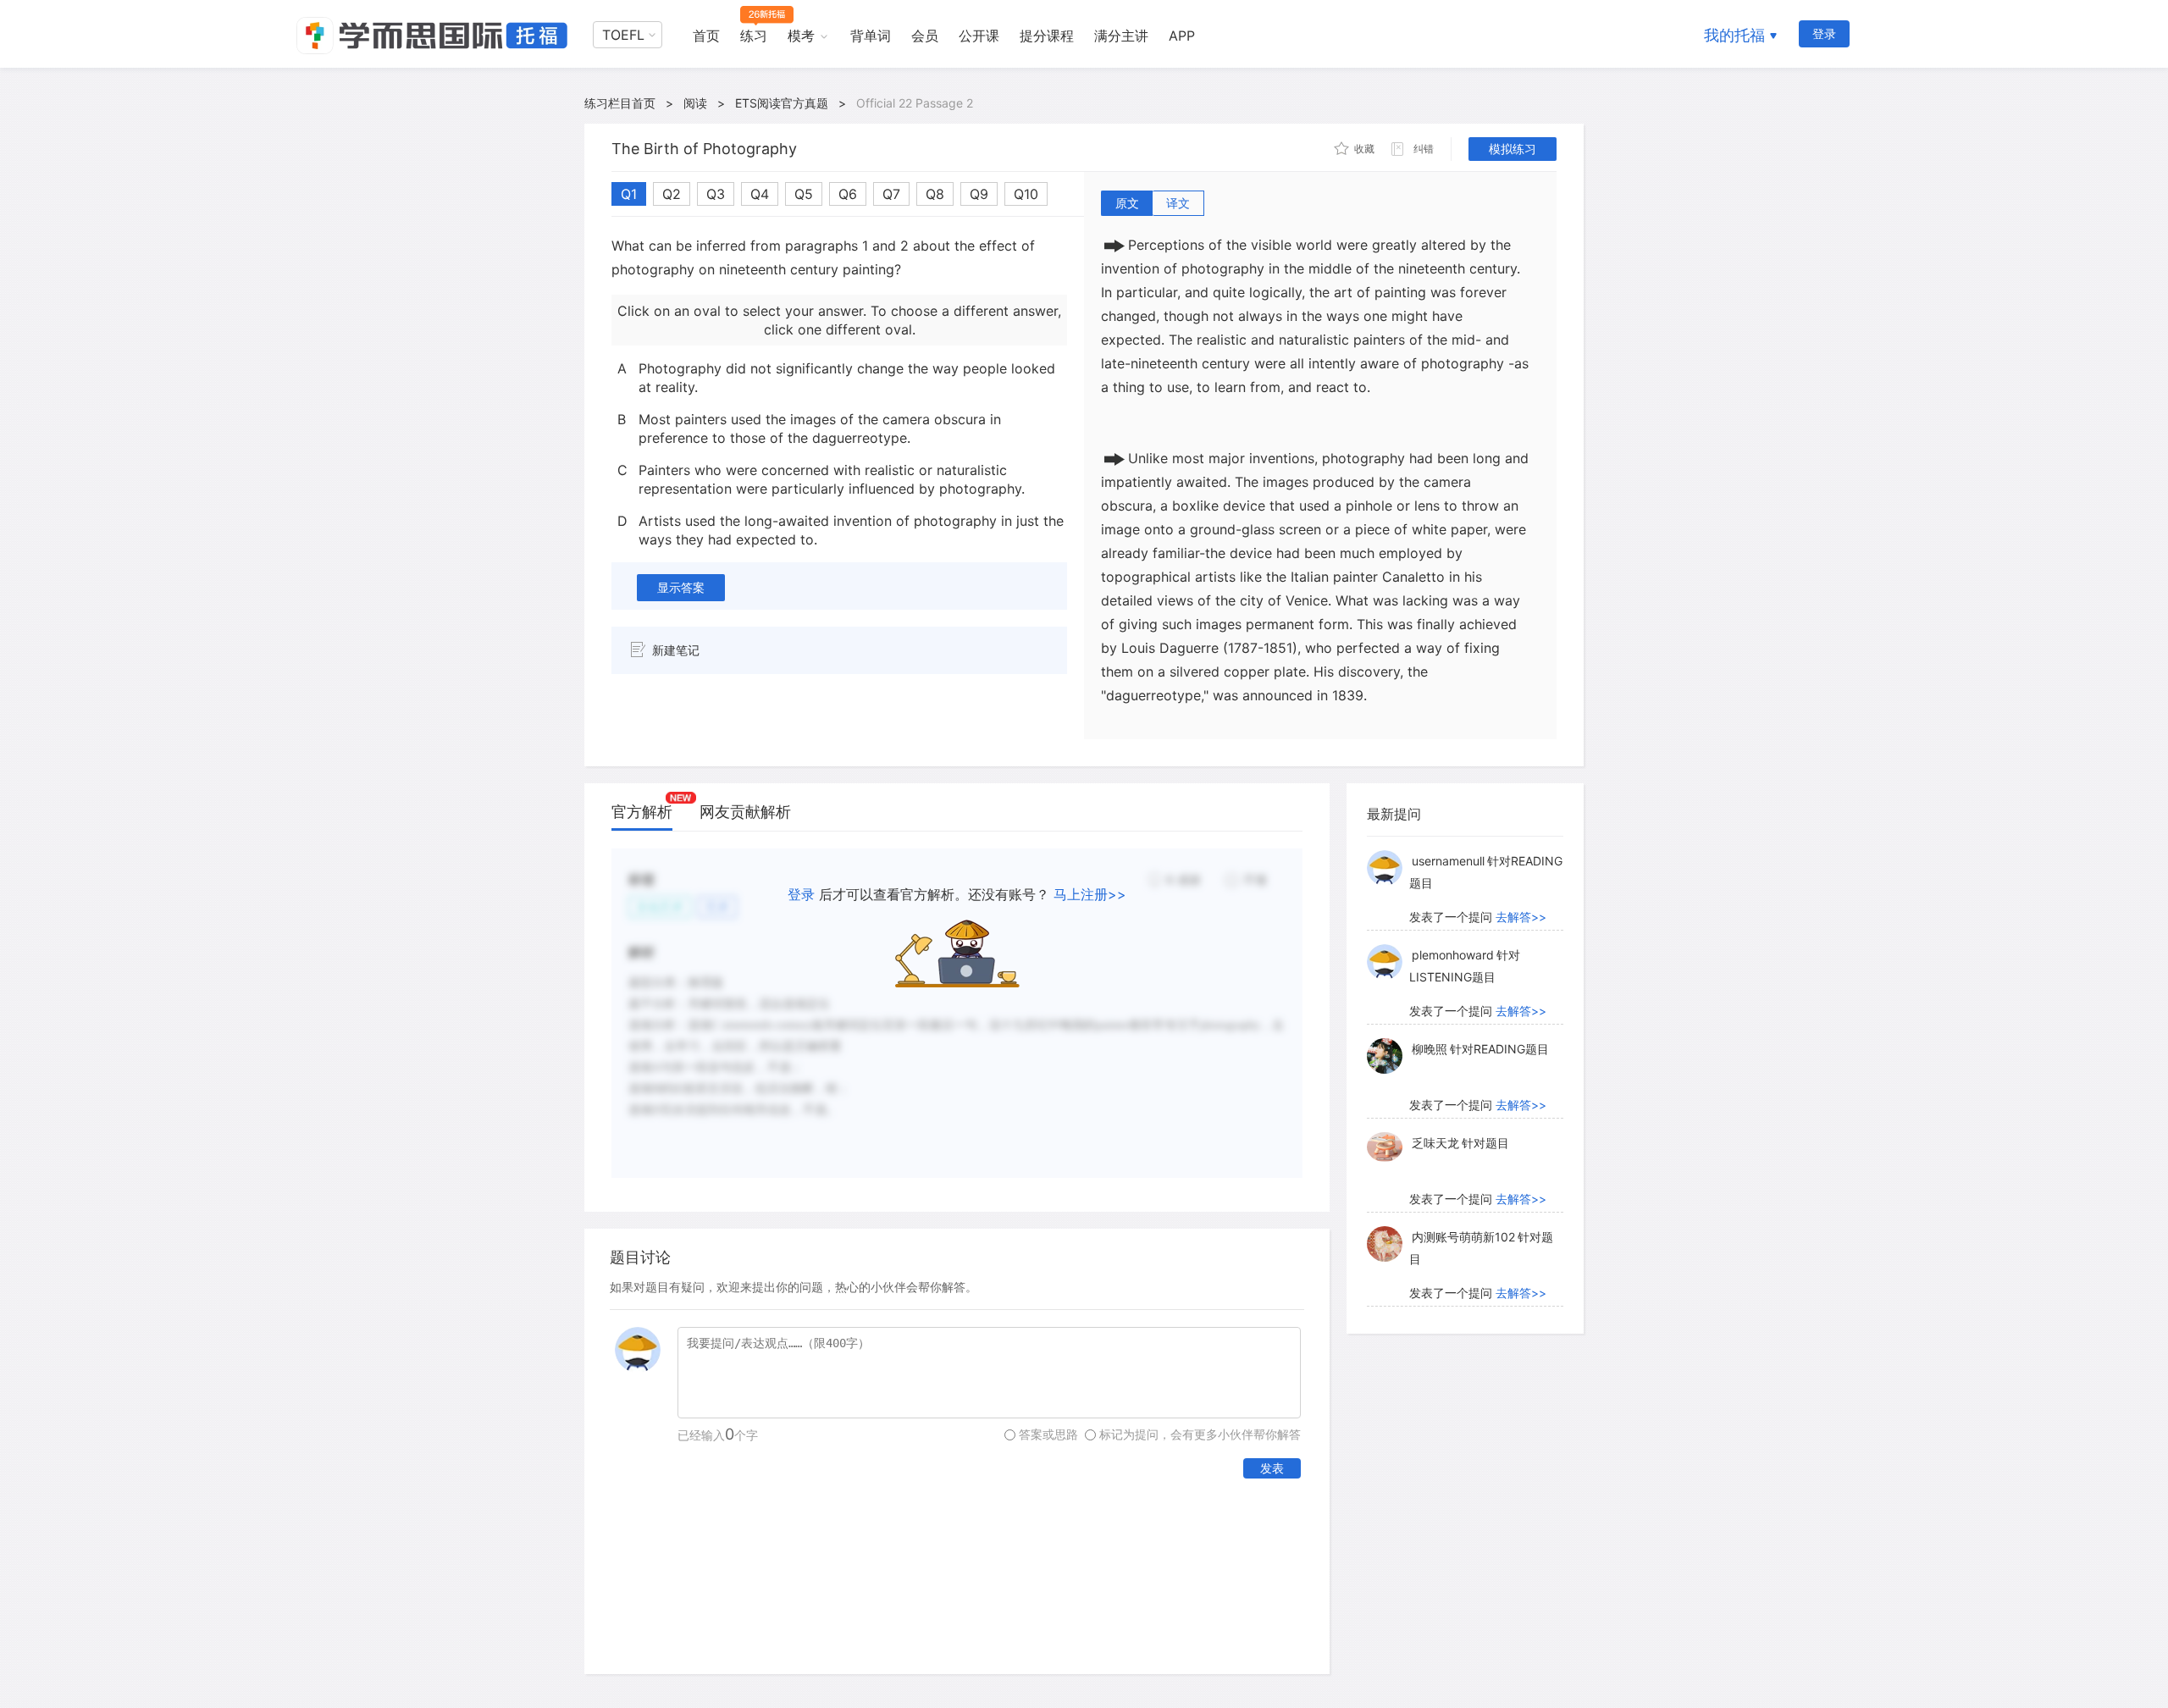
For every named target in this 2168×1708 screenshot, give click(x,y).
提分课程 (1047, 36)
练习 (754, 36)
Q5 (804, 194)
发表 (1272, 1468)
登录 (1824, 33)
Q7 (891, 194)
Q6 (848, 194)
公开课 (979, 36)
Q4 (760, 194)
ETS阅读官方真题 (782, 103)
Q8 (935, 194)
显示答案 (681, 587)
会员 (925, 36)
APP (1182, 36)
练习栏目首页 (620, 103)
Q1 (629, 194)
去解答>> (1521, 917)
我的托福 (1734, 35)
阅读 (695, 103)
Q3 (716, 194)
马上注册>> (1090, 894)
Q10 (1026, 194)
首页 (706, 36)
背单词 (871, 36)
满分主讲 (1121, 36)
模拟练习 (1513, 149)
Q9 (979, 194)
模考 (801, 36)
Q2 (672, 194)
